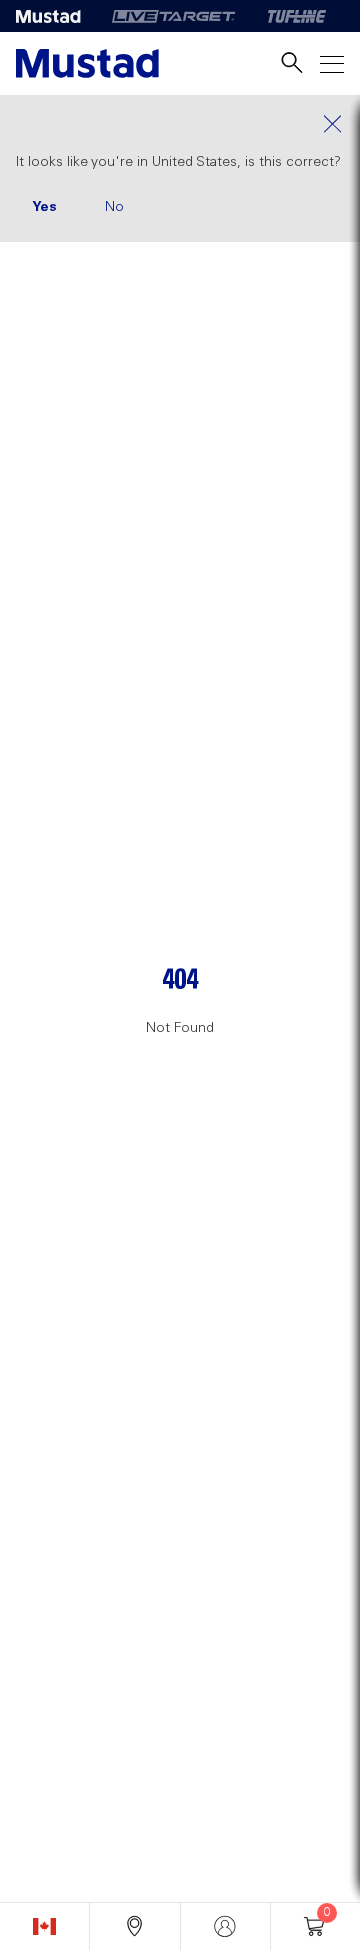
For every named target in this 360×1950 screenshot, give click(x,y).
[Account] (225, 1926)
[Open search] (292, 63)
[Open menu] (332, 63)
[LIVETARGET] (173, 16)
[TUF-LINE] (297, 16)
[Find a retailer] (134, 1926)
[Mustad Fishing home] (87, 63)
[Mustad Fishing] (56, 16)
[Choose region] (44, 1926)
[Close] (180, 124)
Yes (44, 207)
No (114, 207)
